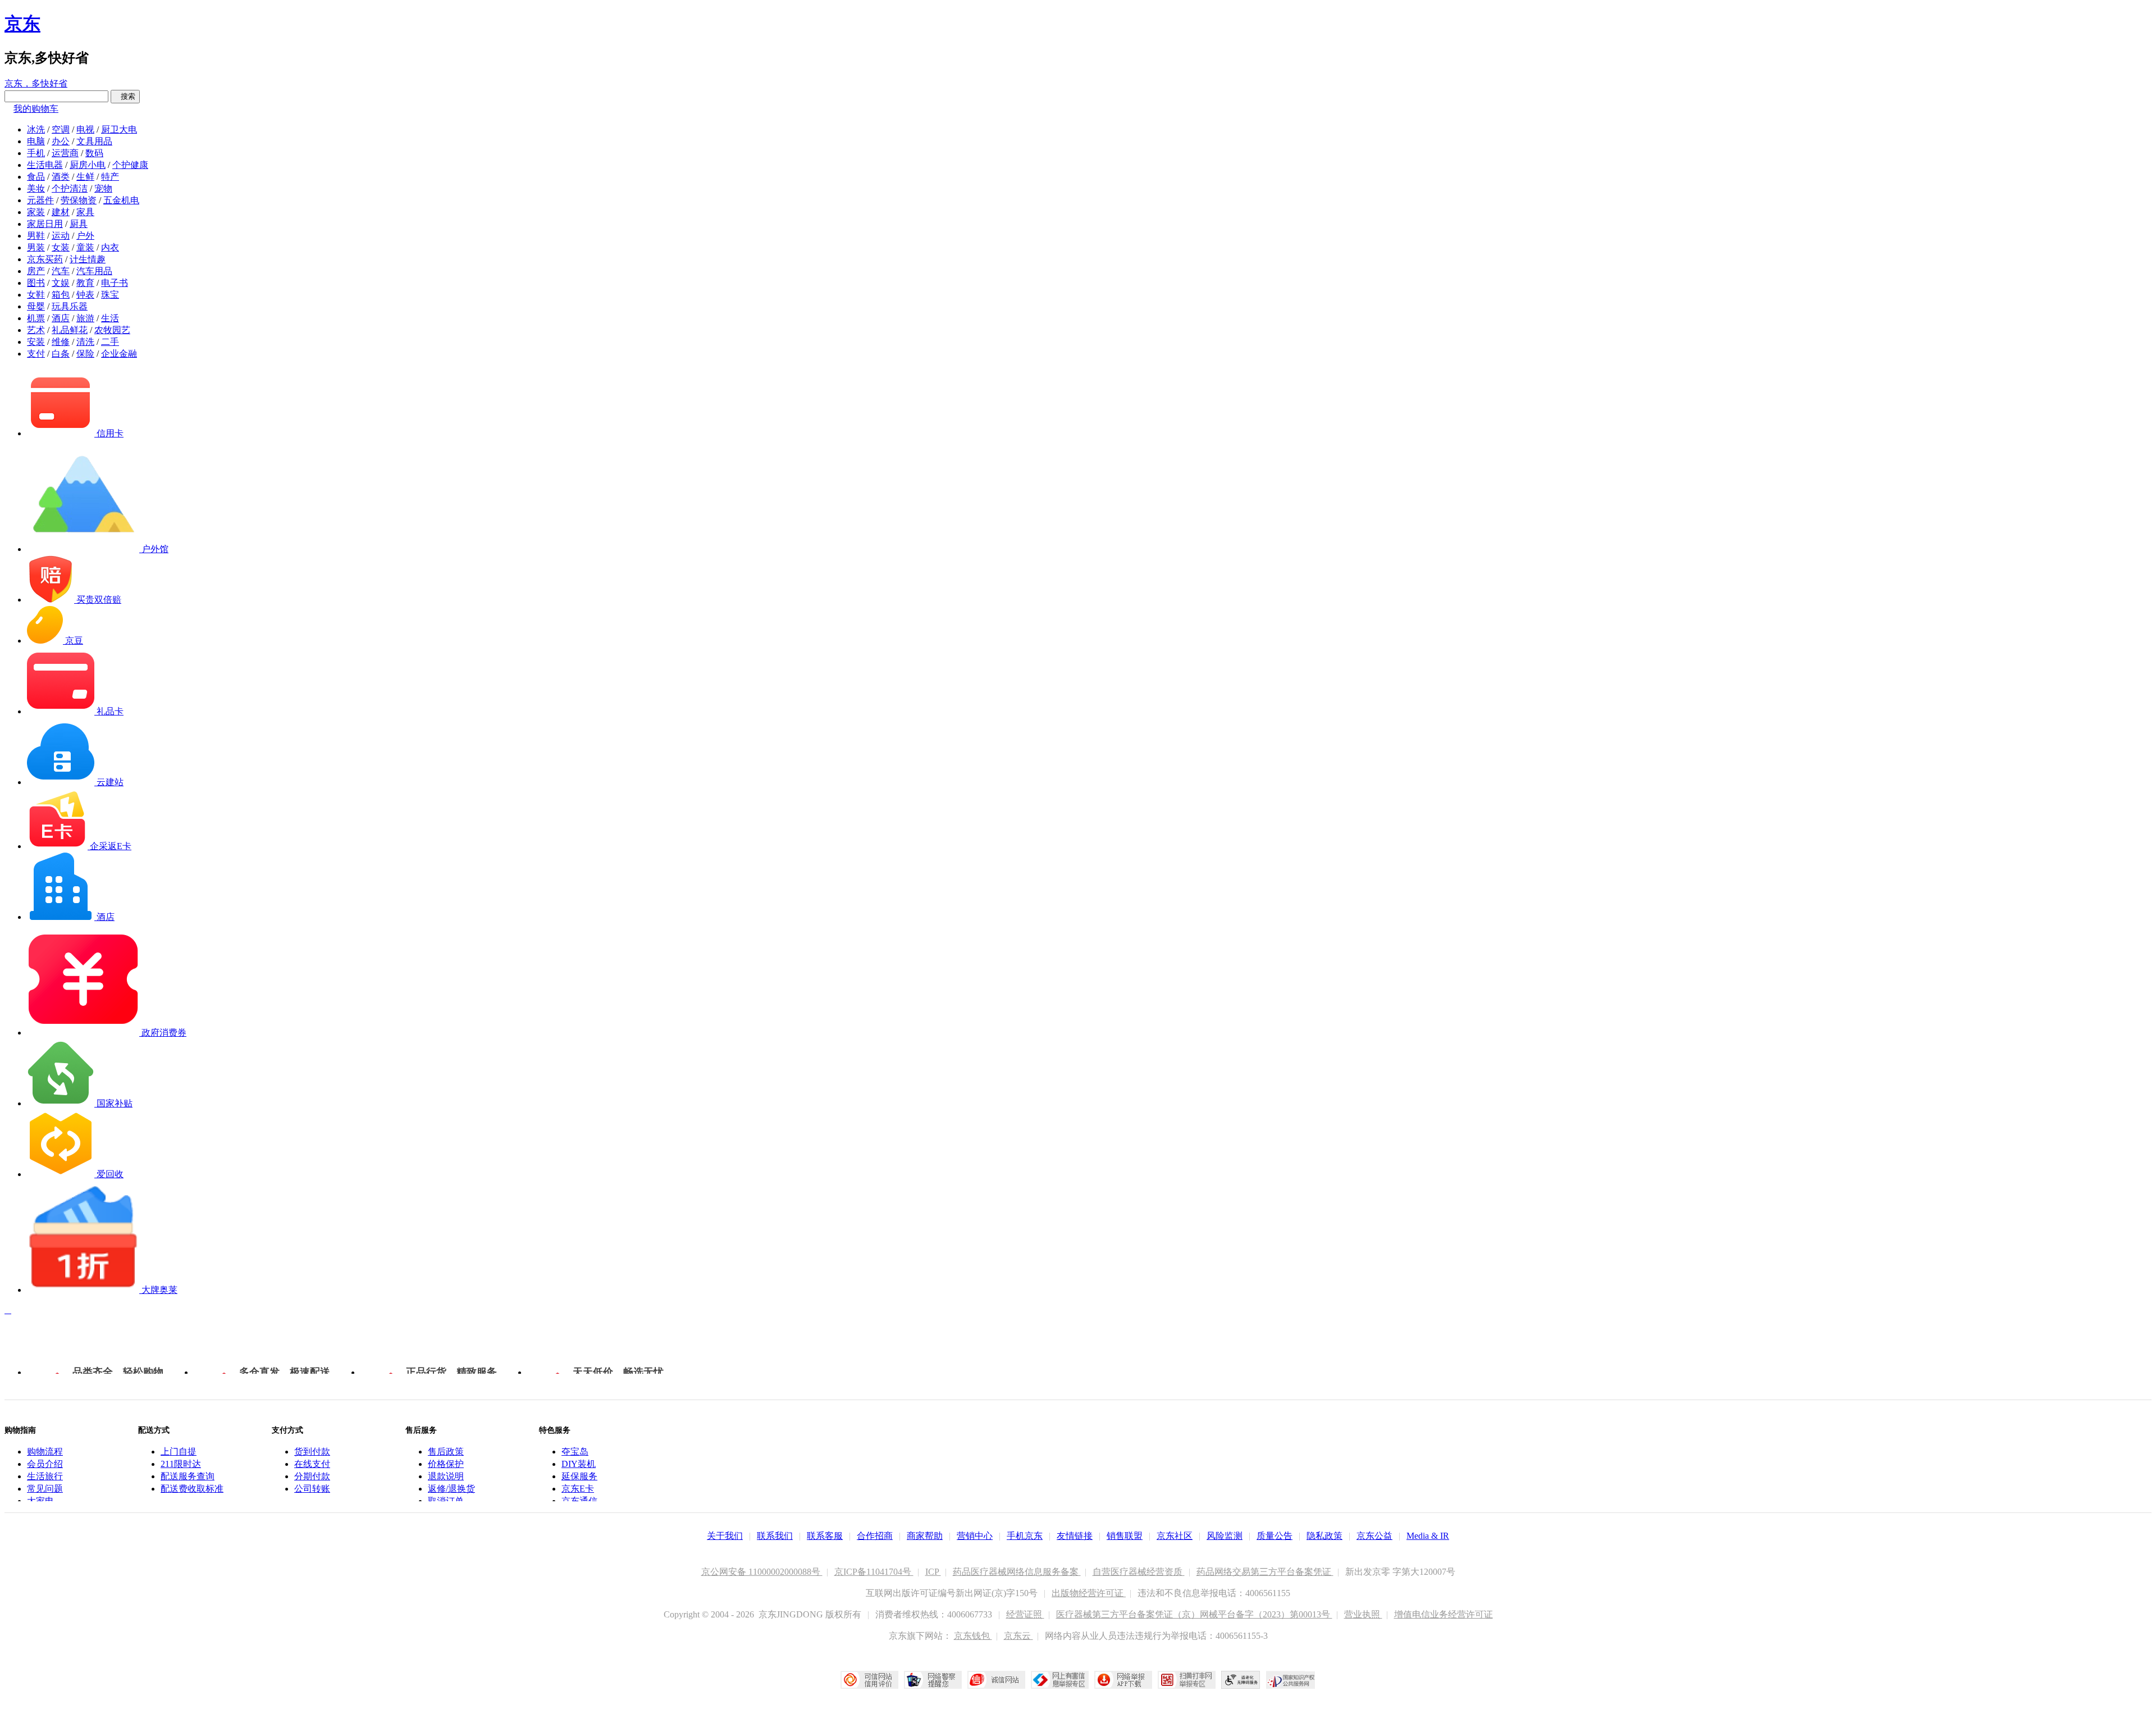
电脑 (36, 141)
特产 (110, 177)
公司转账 (312, 1489)
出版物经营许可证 (1089, 1593)
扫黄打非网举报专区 (1187, 1680)
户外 (85, 236)
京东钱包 (973, 1636)
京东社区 (1175, 1536)
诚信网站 (996, 1680)
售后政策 (446, 1452)
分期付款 (312, 1476)
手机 (36, 153)
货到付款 (312, 1452)
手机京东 (1025, 1536)
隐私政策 (1324, 1536)
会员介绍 (45, 1464)
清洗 (85, 342)
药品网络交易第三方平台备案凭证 (1265, 1572)
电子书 (115, 283)
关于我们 (725, 1536)
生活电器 (45, 165)
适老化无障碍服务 (1241, 1680)
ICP (933, 1572)
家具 (85, 212)
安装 (36, 342)
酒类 (61, 177)
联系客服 (825, 1536)
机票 (36, 318)
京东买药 (45, 259)
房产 (36, 271)
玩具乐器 (70, 306)
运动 (61, 236)
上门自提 (179, 1452)
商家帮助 (925, 1536)
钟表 (85, 295)
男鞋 (36, 236)
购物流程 (45, 1452)
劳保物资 (79, 200)
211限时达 (181, 1464)
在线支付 (312, 1464)
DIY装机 (579, 1464)
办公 (61, 141)
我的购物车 (36, 109)
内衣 (110, 247)
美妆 (36, 188)
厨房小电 (88, 165)
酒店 (61, 318)
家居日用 (45, 224)
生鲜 (85, 177)
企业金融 (119, 354)
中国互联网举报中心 (1060, 1680)
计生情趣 (88, 259)
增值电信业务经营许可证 (1444, 1614)
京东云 (1018, 1636)
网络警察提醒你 (933, 1680)
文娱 (61, 283)
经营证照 (1025, 1614)
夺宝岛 (575, 1452)
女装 (61, 247)
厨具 (79, 224)
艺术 (36, 330)
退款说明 (446, 1476)
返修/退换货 (451, 1489)
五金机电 (121, 200)
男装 (36, 247)
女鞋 (36, 295)
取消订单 (446, 1501)
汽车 (61, 271)
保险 (85, 354)
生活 (110, 318)
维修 (61, 342)
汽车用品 (94, 271)
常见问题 (45, 1489)
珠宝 (110, 295)
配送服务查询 (188, 1476)
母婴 (36, 306)
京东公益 (1374, 1536)
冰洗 (36, 129)
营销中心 (975, 1536)
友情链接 (1075, 1536)
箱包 (61, 295)
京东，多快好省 (36, 83)
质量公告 (1275, 1536)
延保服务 (579, 1476)
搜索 (125, 96)
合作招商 (875, 1536)
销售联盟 (1125, 1536)
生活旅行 (45, 1476)
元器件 (40, 200)
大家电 (40, 1501)
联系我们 (775, 1536)
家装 (36, 212)
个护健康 (130, 165)
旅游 (85, 318)
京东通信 (579, 1501)
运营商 (65, 153)
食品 (36, 177)
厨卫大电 (119, 129)
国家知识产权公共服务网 (1291, 1680)
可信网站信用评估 (869, 1680)
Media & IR (1428, 1536)
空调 (61, 129)
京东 (22, 24)
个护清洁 (70, 188)
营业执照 (1363, 1614)
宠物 (103, 188)
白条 (61, 354)
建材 (61, 212)
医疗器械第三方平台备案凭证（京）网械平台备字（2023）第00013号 (1194, 1614)
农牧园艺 (112, 330)
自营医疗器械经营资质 (1139, 1572)
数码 (94, 153)
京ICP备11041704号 (874, 1572)
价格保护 (446, 1464)
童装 (85, 247)
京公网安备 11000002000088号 (762, 1572)
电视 (85, 129)
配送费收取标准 (192, 1489)
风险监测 (1225, 1536)
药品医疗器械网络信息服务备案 (1017, 1572)
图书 (36, 283)
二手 (110, 342)
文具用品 (94, 141)
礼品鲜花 (70, 330)
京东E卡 (578, 1489)
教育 (85, 283)
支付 (36, 354)
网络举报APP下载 (1123, 1680)
